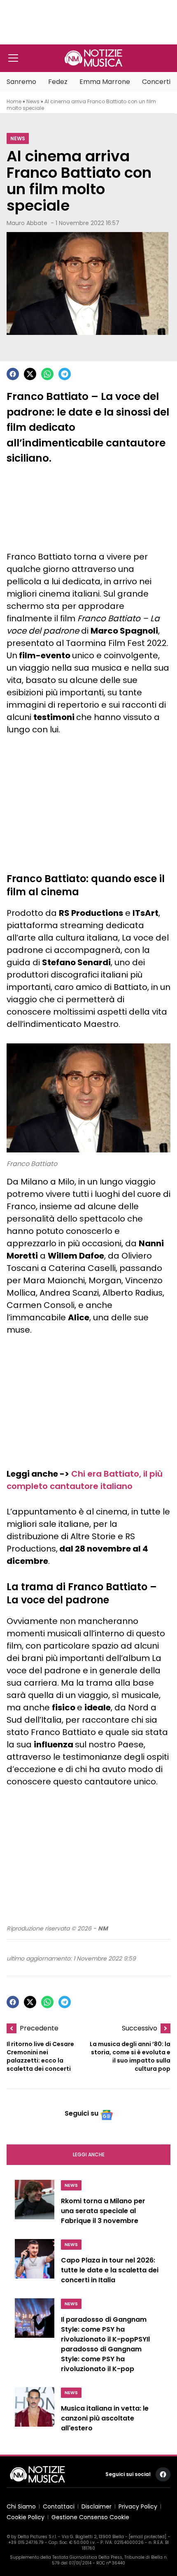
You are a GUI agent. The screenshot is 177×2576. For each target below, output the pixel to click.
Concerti (156, 82)
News (33, 101)
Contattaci (59, 2506)
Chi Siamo (21, 2506)
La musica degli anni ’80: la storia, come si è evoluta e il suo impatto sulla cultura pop (130, 2056)
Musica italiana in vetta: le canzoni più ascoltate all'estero (105, 2418)
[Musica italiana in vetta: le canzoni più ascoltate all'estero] (35, 2412)
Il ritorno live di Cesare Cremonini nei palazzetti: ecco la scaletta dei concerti (40, 2056)
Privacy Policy (138, 2506)
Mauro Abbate (27, 223)
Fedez (58, 82)
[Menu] (13, 58)
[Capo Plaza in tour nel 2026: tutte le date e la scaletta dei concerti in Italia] (35, 2264)
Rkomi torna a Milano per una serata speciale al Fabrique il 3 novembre (103, 2211)
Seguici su (82, 2113)
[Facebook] (13, 374)
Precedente (39, 2028)
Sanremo (21, 82)
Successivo (140, 2028)
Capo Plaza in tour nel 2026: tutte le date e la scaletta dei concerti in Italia (110, 2270)
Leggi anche (89, 2154)
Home (14, 101)
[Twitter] (30, 374)
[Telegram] (65, 374)
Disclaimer (97, 2506)
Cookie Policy (26, 2517)
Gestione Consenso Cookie (90, 2517)
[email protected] (148, 2537)
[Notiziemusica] (93, 58)
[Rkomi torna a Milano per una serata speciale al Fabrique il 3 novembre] (35, 2204)
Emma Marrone (105, 82)
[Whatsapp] (47, 374)
